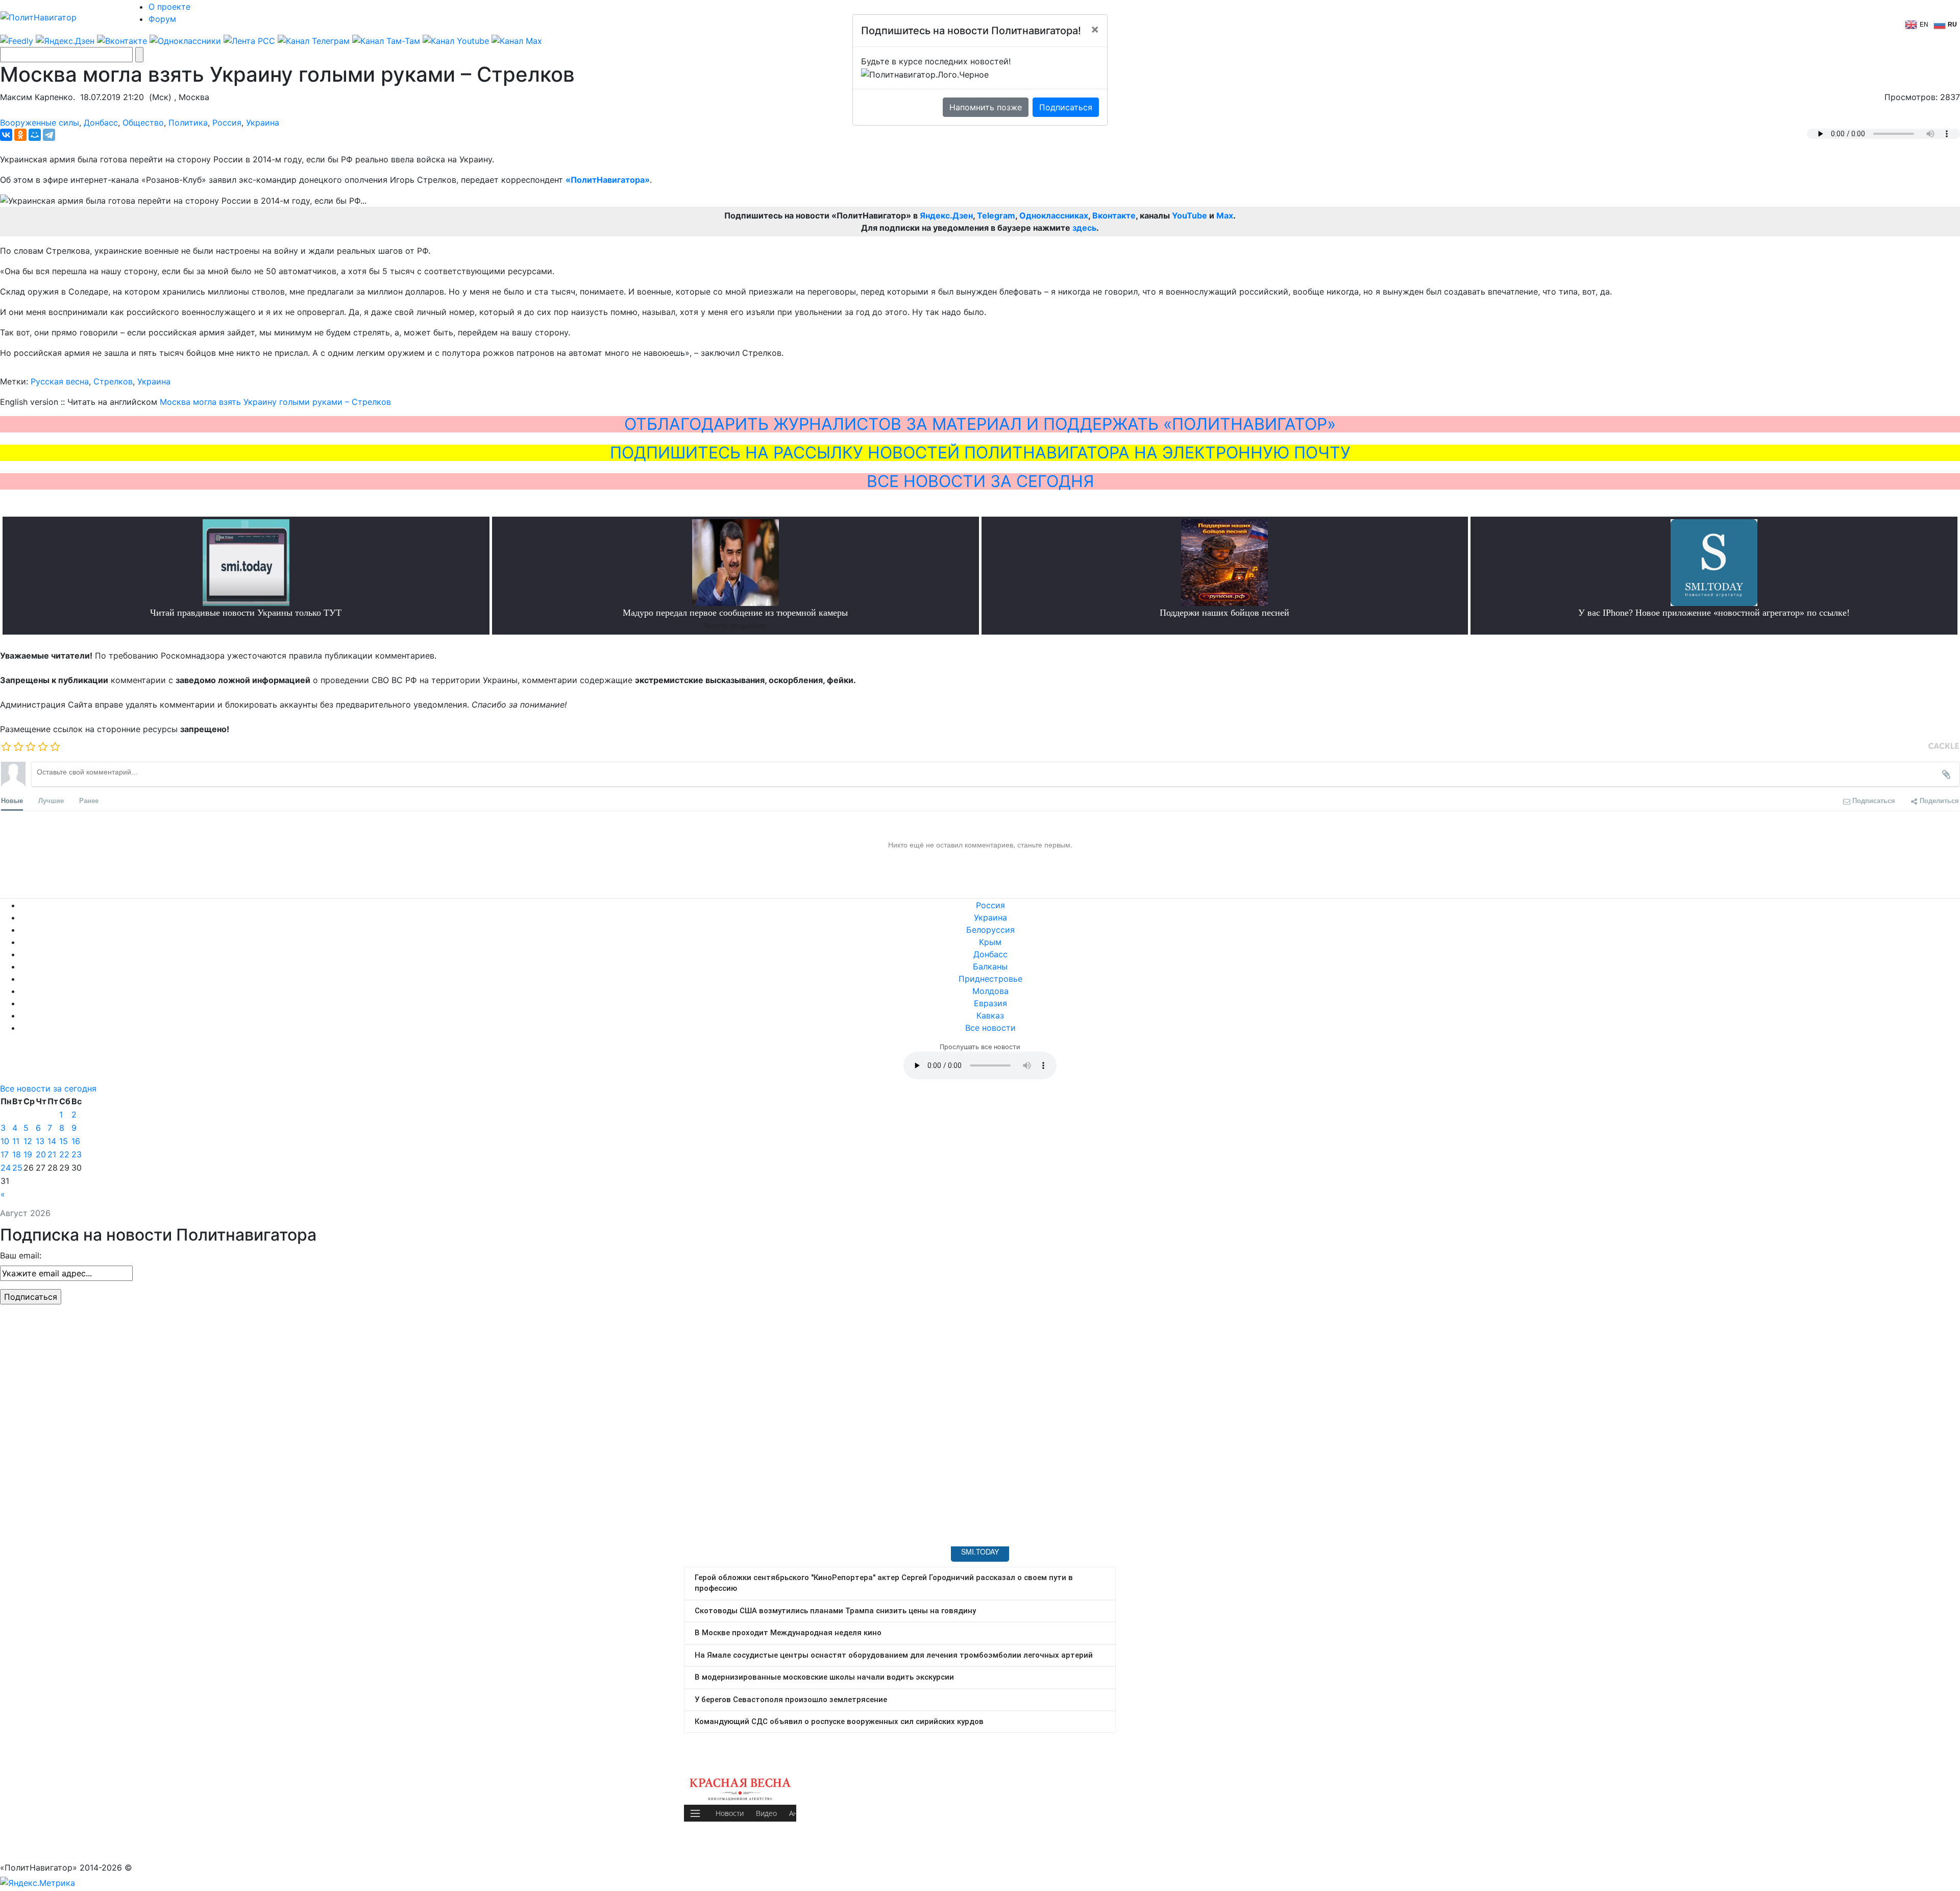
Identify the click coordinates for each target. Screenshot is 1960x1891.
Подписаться (1066, 107)
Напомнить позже (986, 107)
